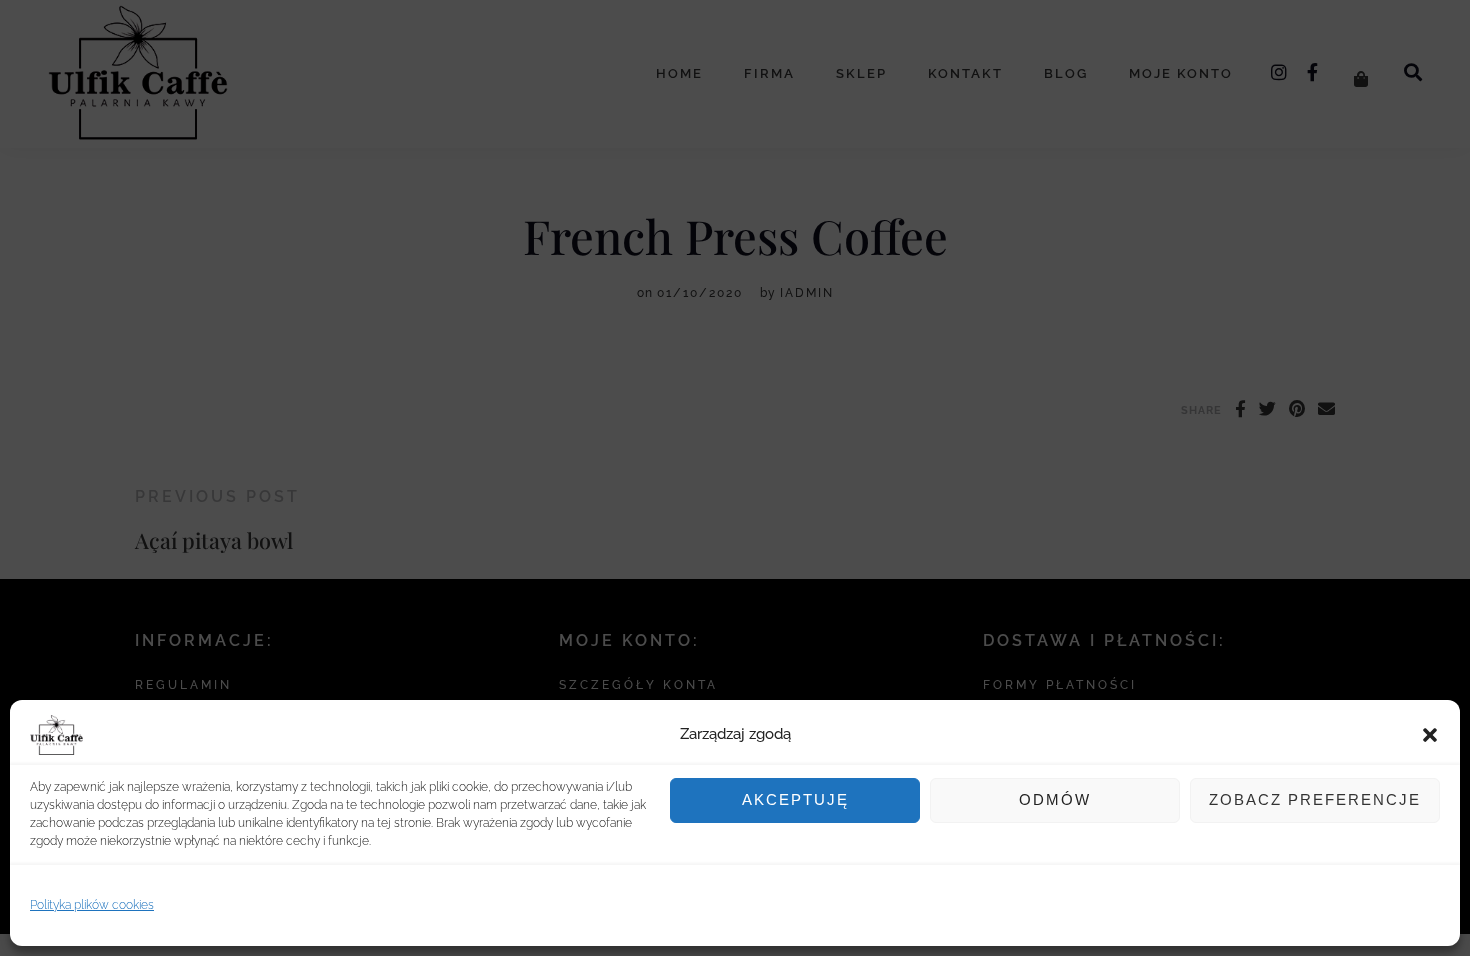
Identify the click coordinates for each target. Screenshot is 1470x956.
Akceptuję (795, 799)
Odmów (1055, 799)
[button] (1430, 735)
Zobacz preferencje (1315, 799)
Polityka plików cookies (92, 905)
